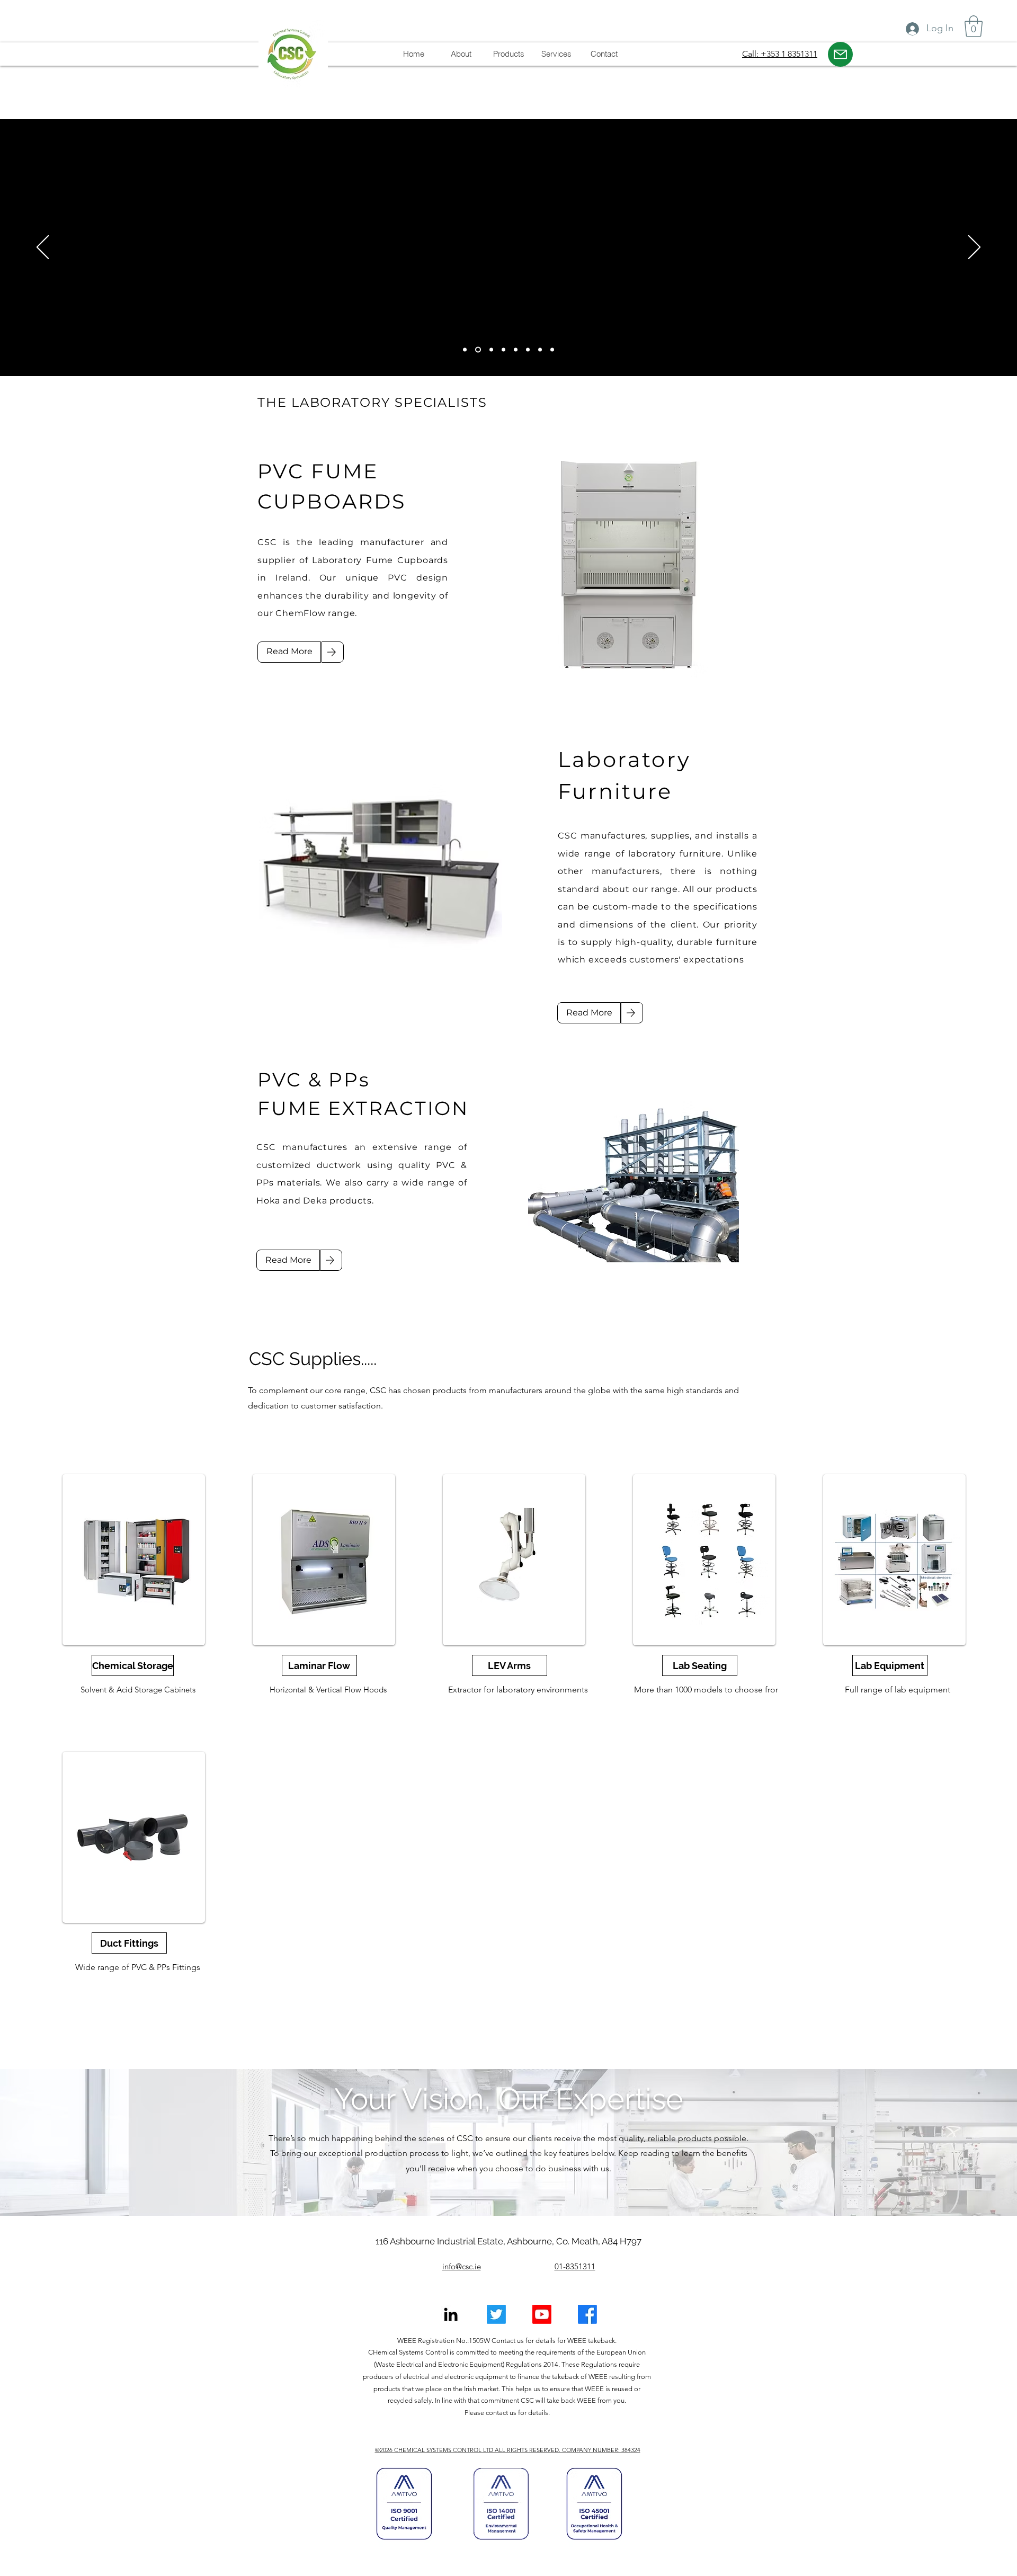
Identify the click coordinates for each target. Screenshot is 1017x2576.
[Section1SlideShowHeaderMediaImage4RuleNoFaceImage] (516, 350)
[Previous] (43, 248)
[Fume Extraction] (552, 350)
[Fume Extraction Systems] (490, 350)
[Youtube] (542, 2314)
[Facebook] (587, 2314)
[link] (974, 26)
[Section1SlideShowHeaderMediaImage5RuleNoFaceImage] (528, 350)
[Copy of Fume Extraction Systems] (465, 350)
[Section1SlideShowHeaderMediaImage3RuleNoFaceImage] (477, 350)
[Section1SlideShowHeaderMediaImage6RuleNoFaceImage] (540, 350)
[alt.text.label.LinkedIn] (451, 2314)
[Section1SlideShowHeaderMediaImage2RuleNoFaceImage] (503, 350)
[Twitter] (496, 2314)
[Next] (974, 248)
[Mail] (840, 54)
